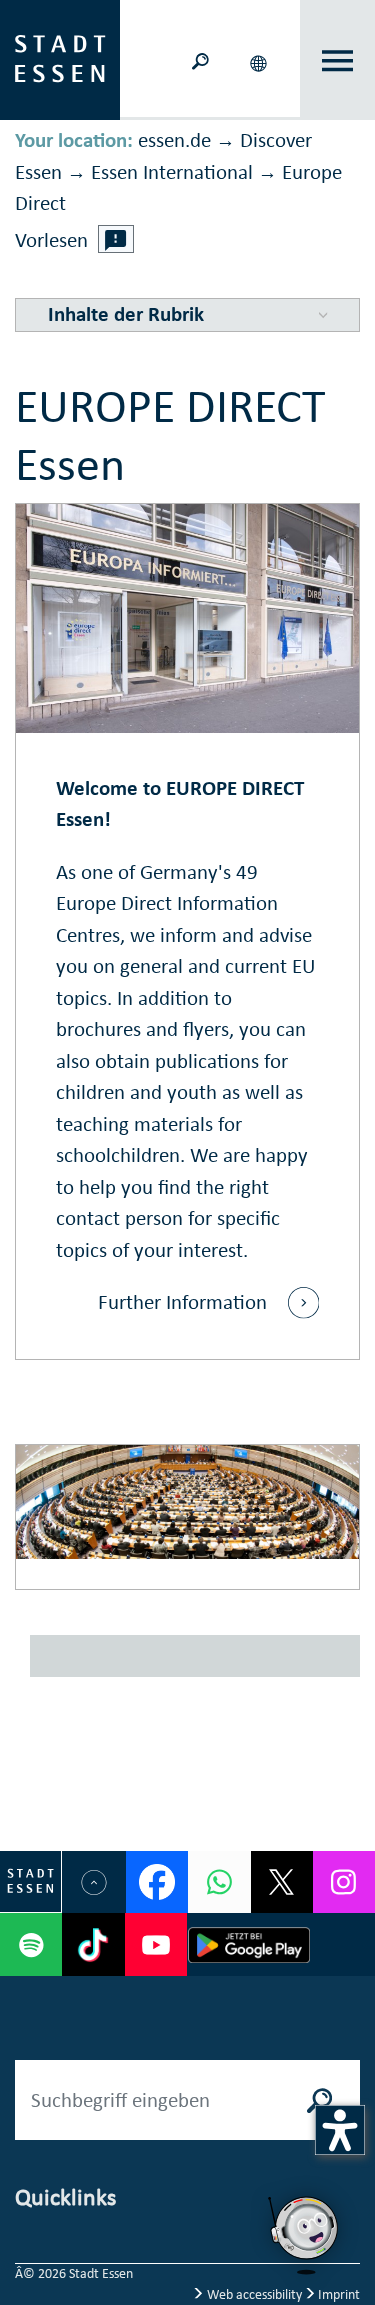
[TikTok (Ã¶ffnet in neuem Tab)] (93, 1944)
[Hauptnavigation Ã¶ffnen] (337, 60)
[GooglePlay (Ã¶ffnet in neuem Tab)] (249, 1944)
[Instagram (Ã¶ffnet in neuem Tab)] (344, 1882)
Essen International (172, 172)
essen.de (174, 140)
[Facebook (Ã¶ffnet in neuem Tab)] (157, 1882)
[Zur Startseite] (60, 58)
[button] (260, 60)
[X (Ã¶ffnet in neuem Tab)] (282, 1882)
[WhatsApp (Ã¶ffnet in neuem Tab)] (219, 1882)
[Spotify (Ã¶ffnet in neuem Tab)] (31, 1944)
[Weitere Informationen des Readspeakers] (116, 239)
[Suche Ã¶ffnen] (200, 59)
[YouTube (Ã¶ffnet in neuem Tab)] (156, 1944)
